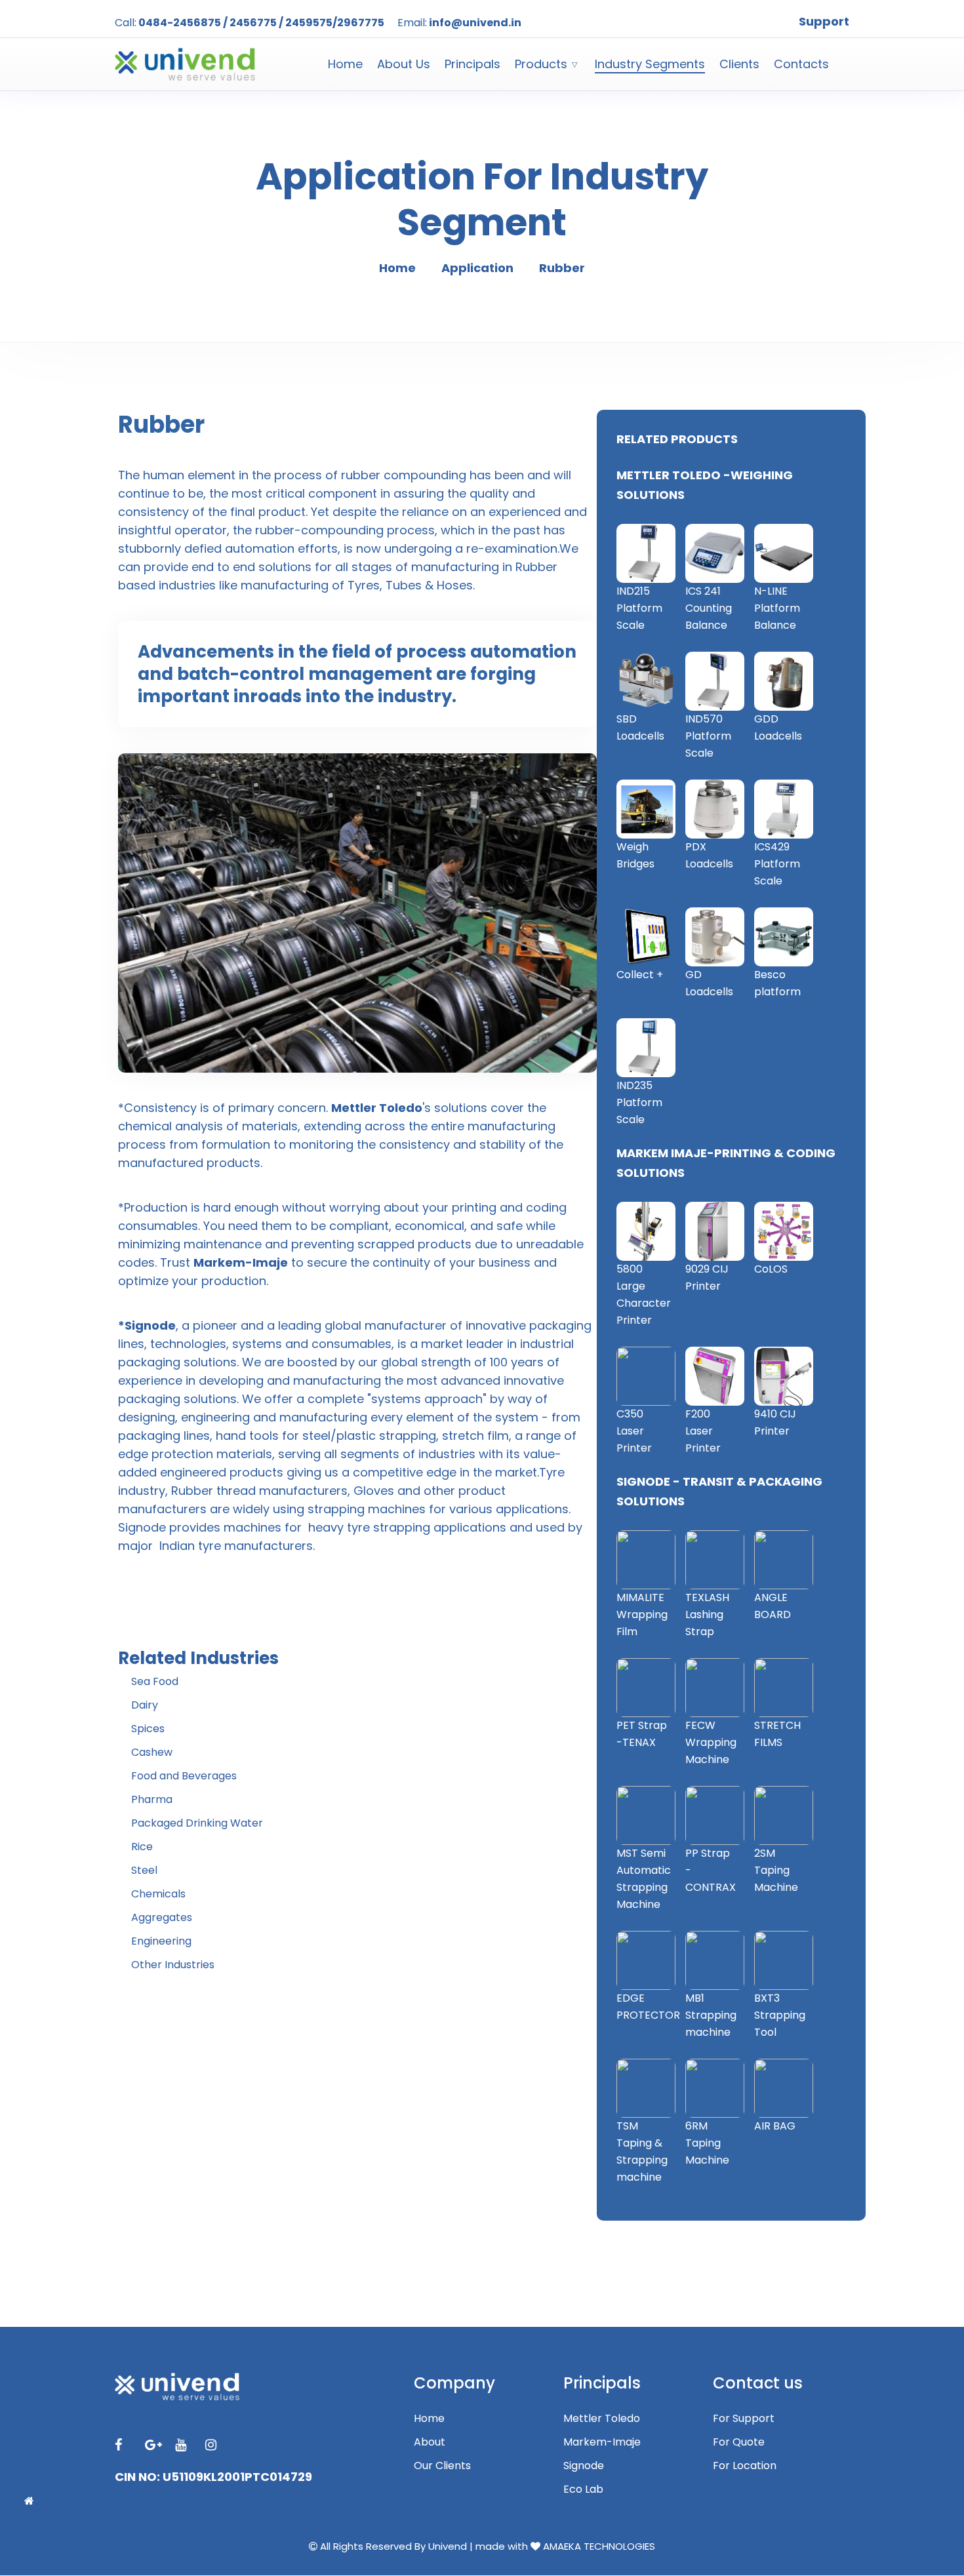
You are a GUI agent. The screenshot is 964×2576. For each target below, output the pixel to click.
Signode (584, 2466)
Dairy (145, 1705)
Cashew (152, 1752)
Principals (472, 64)
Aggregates (162, 1917)
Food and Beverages (184, 1776)
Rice (142, 1847)
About (430, 2442)
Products (541, 64)
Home (345, 64)
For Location (745, 2466)
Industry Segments (650, 64)
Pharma (152, 1799)
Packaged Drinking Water (197, 1823)
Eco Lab (583, 2489)
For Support (744, 2418)
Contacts (801, 64)
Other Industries (173, 1965)
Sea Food (155, 1681)
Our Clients (442, 2466)
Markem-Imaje (602, 2442)
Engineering (161, 1941)
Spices (148, 1729)
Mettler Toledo (602, 2418)
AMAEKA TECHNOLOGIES (599, 2546)
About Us (404, 64)
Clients (739, 64)
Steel (144, 1870)
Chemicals (158, 1894)
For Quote (739, 2442)
